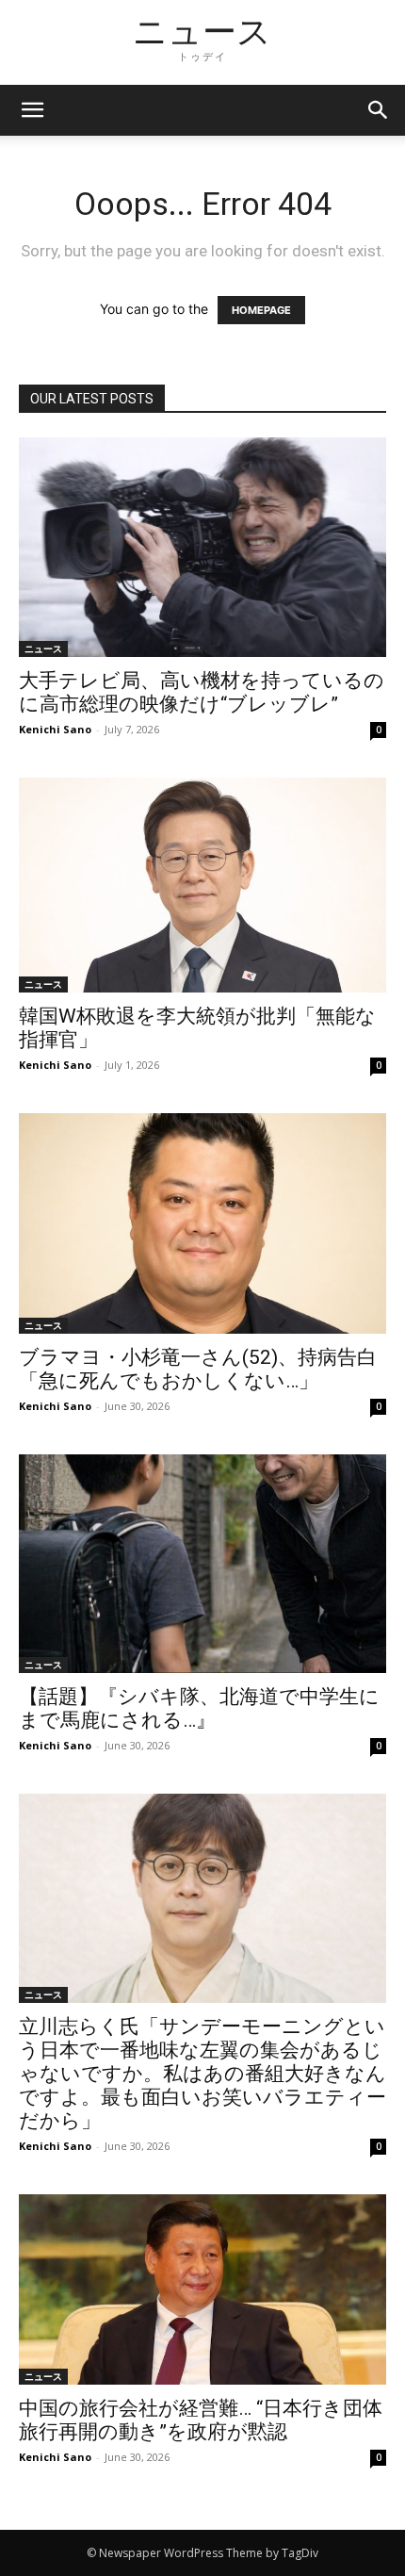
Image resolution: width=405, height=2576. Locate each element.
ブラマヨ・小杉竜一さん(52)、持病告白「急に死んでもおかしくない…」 (198, 1369)
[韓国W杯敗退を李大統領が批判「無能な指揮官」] (202, 885)
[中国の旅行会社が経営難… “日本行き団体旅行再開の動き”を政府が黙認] (202, 2289)
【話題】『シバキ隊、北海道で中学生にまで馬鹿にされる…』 (199, 1708)
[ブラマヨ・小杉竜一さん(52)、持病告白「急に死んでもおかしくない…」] (202, 1223)
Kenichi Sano (55, 729)
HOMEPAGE (261, 310)
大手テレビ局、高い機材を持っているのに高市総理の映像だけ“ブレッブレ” (202, 692)
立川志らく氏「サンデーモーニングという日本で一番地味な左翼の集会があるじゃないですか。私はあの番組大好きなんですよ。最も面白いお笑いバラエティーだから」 (202, 2074)
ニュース (43, 648)
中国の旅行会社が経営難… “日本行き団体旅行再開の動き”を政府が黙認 (201, 2420)
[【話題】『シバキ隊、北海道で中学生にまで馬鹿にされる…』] (202, 1564)
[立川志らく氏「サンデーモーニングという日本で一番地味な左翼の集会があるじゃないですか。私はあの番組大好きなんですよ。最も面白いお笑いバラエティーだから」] (202, 1898)
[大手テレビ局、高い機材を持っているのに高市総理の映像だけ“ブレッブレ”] (202, 547)
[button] (379, 110)
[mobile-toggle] (32, 110)
